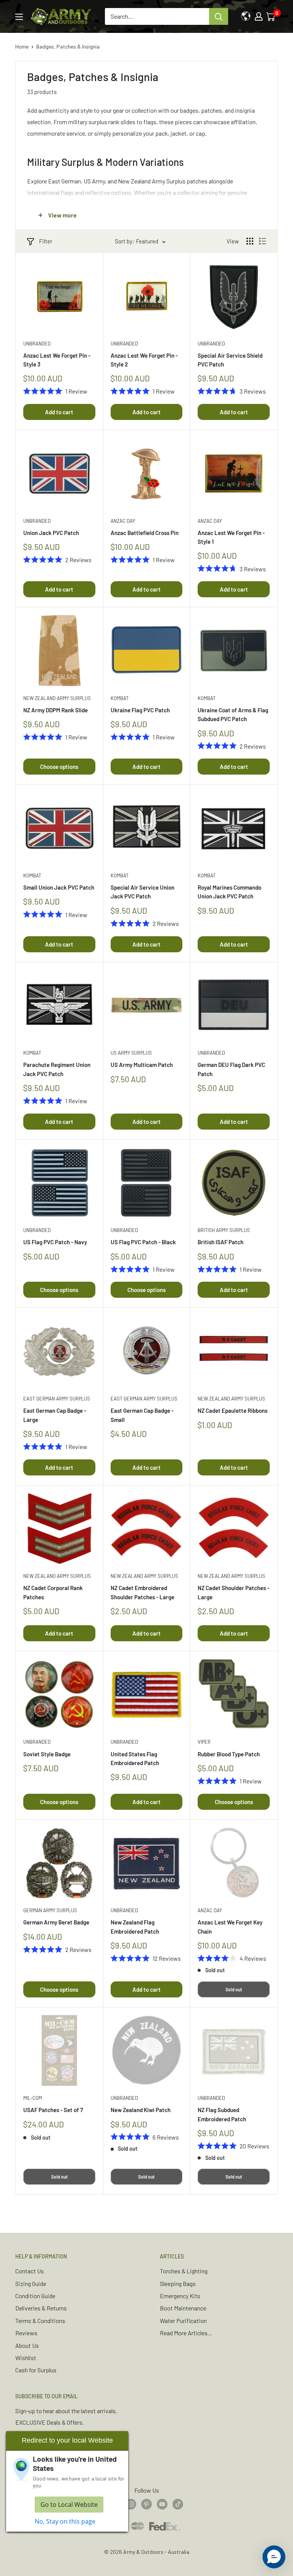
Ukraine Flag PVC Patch (140, 710)
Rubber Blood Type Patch (229, 1754)
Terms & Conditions (40, 2321)
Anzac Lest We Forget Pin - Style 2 (144, 360)
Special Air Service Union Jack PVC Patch (142, 892)
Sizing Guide (31, 2283)
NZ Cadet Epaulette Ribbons (233, 1410)
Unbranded (37, 344)
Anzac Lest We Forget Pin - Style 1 (231, 537)
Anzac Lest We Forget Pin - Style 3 (57, 360)
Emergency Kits (180, 2296)
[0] (271, 16)
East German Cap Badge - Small (142, 1415)
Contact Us (30, 2271)
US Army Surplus (131, 1053)
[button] (274, 2557)
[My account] (259, 16)
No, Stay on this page (65, 2521)
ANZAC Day (123, 521)
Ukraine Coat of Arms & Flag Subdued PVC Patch (233, 714)
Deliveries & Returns (41, 2308)
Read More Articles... (186, 2333)
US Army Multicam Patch (142, 1065)
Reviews (26, 2333)
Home (22, 46)
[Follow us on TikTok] (178, 2504)
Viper (204, 1742)
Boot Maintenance (183, 2308)
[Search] (219, 16)
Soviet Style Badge (47, 1754)
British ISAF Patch (221, 1242)
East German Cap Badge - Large (55, 1415)
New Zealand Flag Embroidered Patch (135, 1927)
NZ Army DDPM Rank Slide (56, 710)
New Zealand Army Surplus (57, 698)
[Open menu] (19, 17)
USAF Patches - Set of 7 (53, 2110)
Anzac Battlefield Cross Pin (145, 533)
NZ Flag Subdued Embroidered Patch (222, 2114)
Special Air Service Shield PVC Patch (230, 360)
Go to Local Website (69, 2505)
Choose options (59, 767)
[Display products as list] (262, 241)
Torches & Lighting (184, 2271)
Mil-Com (33, 2098)
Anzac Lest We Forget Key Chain (230, 1927)
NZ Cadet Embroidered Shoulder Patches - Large (142, 1592)
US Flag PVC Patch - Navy (55, 1242)
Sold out (234, 1989)
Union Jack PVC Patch (51, 533)
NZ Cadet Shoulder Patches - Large (233, 1592)
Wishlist (26, 2358)
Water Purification (183, 2321)
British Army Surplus (224, 1230)
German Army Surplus (50, 1910)
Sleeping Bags (178, 2283)
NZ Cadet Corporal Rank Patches (53, 1592)
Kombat (120, 698)
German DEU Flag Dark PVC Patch (231, 1069)
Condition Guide (35, 2296)
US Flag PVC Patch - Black (143, 1242)
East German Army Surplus (57, 1399)
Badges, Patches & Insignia (68, 46)
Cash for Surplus (36, 2370)
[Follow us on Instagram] (131, 2504)
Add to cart (59, 412)
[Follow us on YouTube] (162, 2504)
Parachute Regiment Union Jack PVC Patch (57, 1069)
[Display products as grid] (250, 241)
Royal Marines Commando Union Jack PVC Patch (229, 892)
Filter (46, 241)
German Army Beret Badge (56, 1922)
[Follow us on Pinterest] (146, 2504)
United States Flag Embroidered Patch (135, 1758)
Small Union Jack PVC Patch (59, 887)
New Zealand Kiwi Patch (141, 2110)
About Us (27, 2345)
